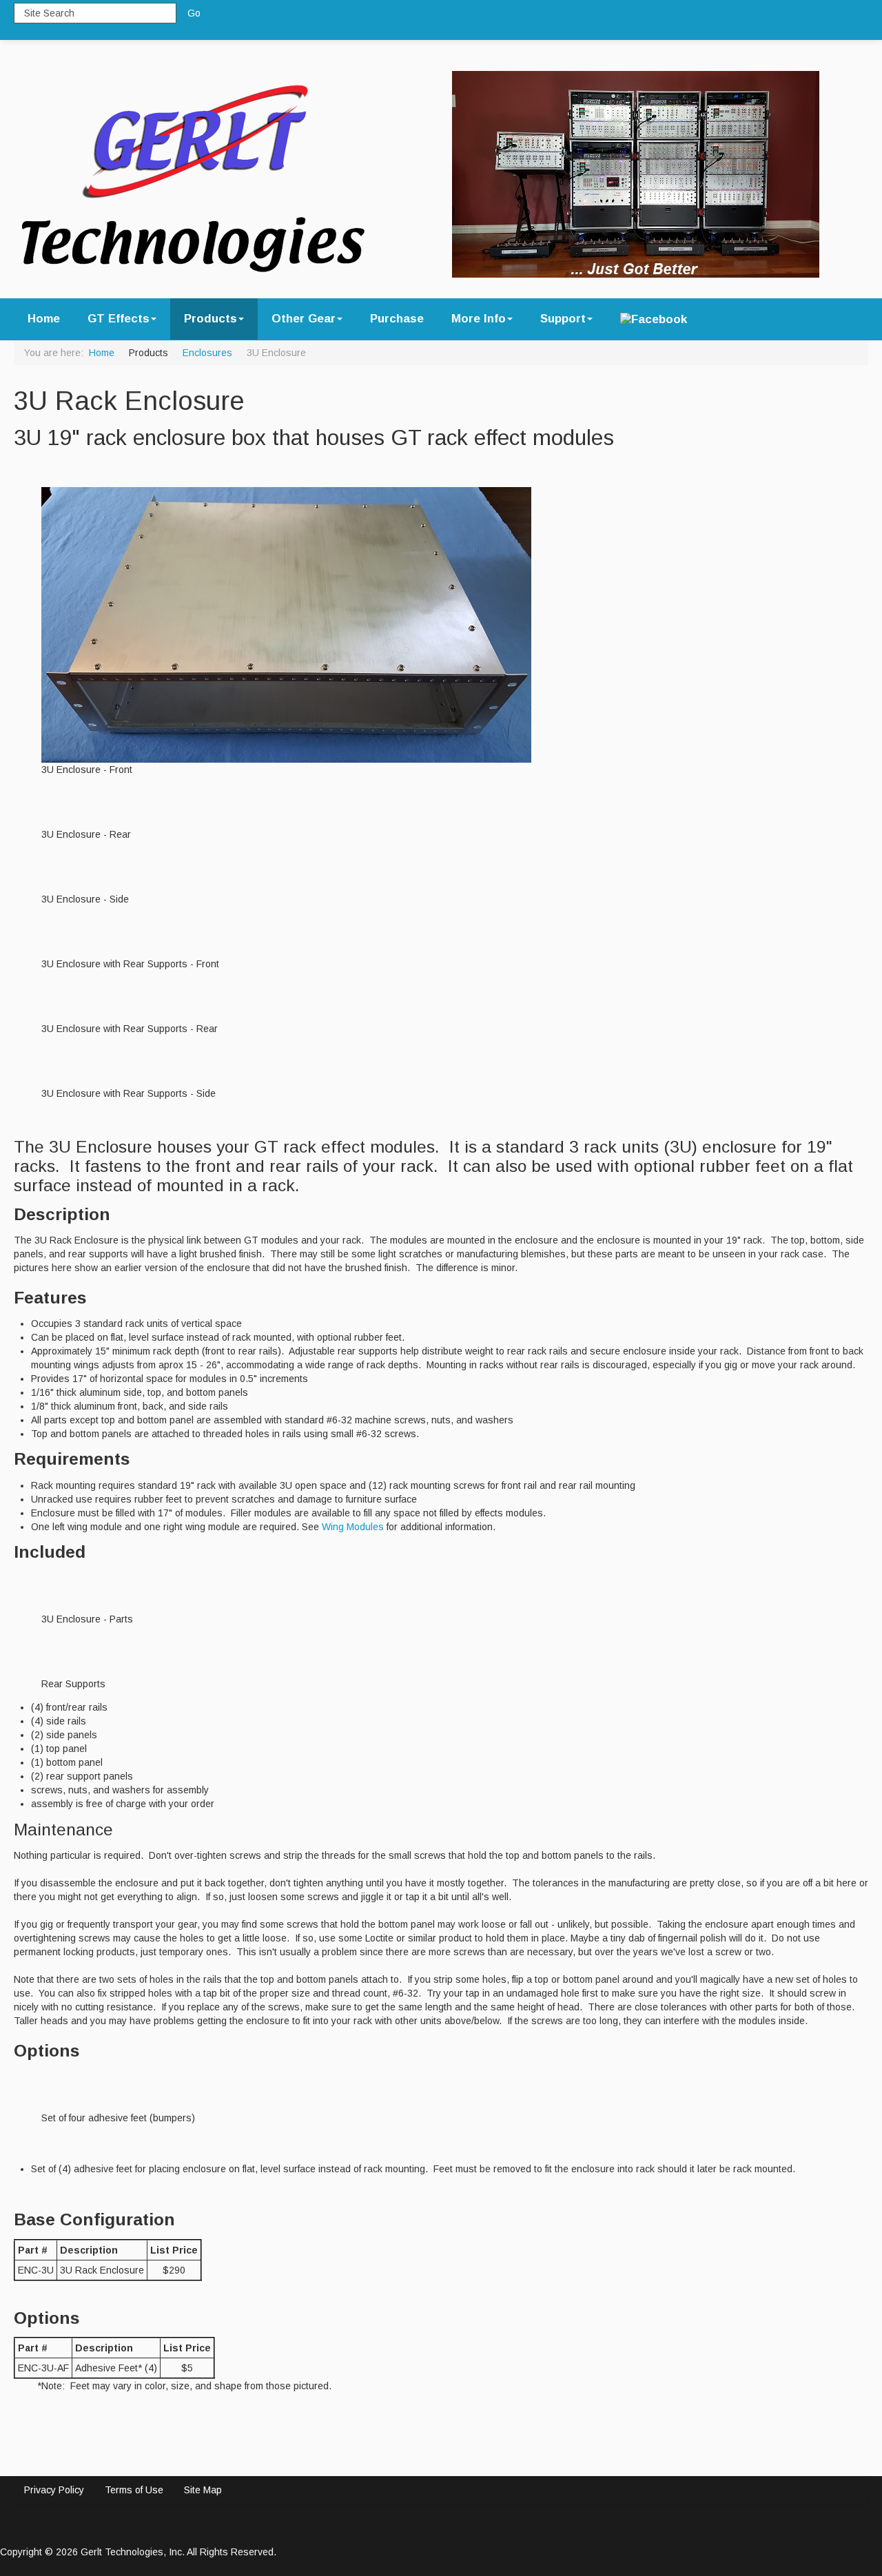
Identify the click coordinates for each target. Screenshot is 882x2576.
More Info (479, 319)
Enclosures (207, 353)
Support (563, 319)
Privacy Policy (54, 2490)
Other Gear (304, 319)
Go (194, 13)
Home (44, 319)
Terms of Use (134, 2490)
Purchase (397, 319)
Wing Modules (353, 1527)
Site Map (203, 2490)
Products (211, 319)
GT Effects (119, 319)
